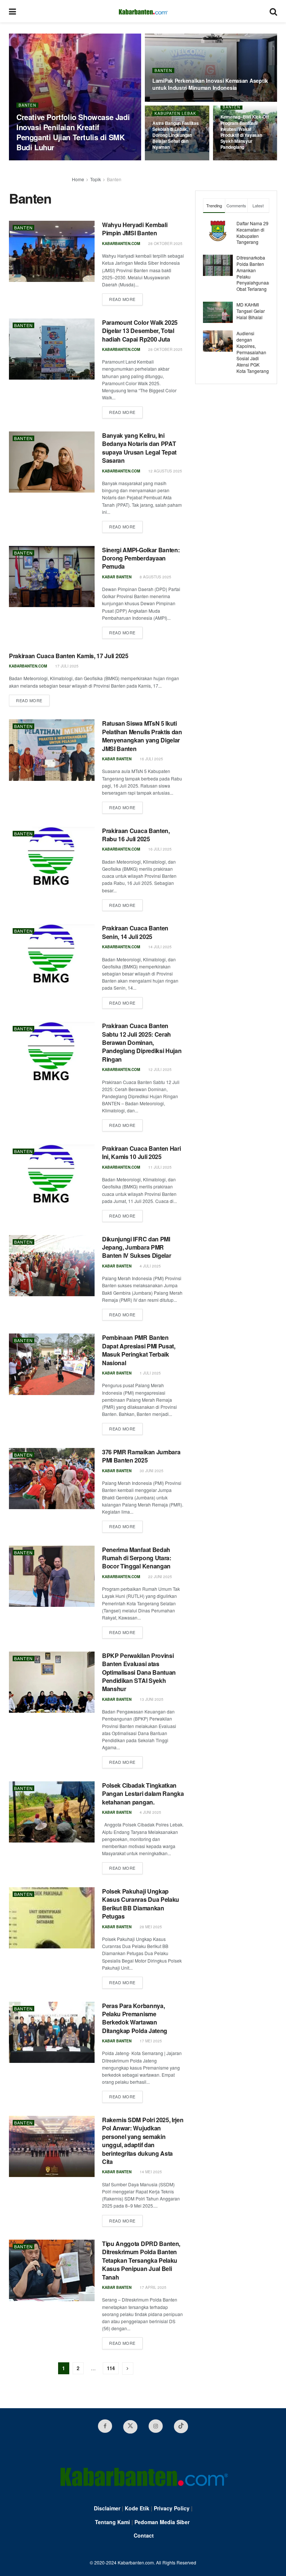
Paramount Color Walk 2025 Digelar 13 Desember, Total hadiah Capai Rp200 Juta (140, 331)
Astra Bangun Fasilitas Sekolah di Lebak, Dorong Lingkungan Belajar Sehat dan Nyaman (176, 135)
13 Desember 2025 (243, 160)
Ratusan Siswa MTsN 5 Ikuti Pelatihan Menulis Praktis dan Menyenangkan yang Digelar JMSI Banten (142, 736)
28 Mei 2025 (150, 1927)
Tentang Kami (112, 2522)
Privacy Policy (172, 2508)
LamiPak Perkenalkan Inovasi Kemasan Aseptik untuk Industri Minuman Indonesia (210, 84)
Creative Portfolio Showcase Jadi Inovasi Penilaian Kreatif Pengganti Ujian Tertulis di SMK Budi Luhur (73, 132)
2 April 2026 (169, 160)
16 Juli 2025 (151, 759)
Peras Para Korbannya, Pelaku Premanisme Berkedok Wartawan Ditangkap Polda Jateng (135, 2018)
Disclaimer (107, 2508)
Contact (144, 2535)
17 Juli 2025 (66, 666)
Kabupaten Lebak (175, 113)
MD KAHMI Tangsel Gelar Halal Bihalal (251, 311)
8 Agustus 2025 (155, 577)
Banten (27, 105)
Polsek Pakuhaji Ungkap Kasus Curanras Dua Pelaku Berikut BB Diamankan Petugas (141, 1904)
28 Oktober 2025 (165, 244)
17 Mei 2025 (150, 2041)
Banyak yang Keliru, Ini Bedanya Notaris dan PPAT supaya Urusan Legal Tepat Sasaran (139, 448)
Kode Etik (137, 2508)
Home (78, 179)
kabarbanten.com (35, 160)
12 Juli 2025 (159, 1069)
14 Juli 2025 (159, 947)
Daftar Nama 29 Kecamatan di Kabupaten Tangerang (252, 233)
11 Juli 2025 (159, 1167)
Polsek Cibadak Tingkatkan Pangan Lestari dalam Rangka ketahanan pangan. (143, 1794)
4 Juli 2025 (150, 1266)
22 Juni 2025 (160, 1577)
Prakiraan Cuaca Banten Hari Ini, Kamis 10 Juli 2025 (141, 1152)
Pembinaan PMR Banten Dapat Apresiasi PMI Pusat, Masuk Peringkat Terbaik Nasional (139, 1350)
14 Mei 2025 (150, 2172)
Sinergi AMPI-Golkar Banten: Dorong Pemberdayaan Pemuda (141, 558)
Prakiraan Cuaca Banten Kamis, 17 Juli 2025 (69, 656)
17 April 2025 (152, 2287)
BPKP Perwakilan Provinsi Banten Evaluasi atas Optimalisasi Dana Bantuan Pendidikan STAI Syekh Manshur (139, 1672)
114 (111, 2368)
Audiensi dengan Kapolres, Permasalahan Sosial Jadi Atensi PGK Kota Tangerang (253, 352)
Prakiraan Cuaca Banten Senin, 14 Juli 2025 (135, 932)
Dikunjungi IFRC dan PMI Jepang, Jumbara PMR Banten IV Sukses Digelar (136, 1247)
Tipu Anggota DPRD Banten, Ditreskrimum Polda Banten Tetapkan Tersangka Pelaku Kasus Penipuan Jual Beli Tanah (141, 2260)
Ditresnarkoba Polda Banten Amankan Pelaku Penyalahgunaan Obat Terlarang (254, 273)
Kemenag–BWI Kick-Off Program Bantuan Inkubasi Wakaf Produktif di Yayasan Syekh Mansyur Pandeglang (245, 132)
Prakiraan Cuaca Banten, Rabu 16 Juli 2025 (136, 835)
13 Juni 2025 (151, 1699)
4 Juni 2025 (150, 1812)
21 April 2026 (170, 101)
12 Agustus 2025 (165, 471)
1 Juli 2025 (150, 1373)
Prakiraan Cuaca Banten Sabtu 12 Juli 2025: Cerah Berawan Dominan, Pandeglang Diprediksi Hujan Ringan (142, 1042)
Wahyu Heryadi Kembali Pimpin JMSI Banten (135, 229)
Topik (96, 179)
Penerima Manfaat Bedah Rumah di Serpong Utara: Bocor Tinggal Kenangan (137, 1558)
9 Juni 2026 (73, 160)
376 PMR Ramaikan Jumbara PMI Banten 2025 (141, 1456)
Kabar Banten (117, 577)
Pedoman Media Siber (162, 2522)
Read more (122, 299)
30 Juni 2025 (151, 1471)
